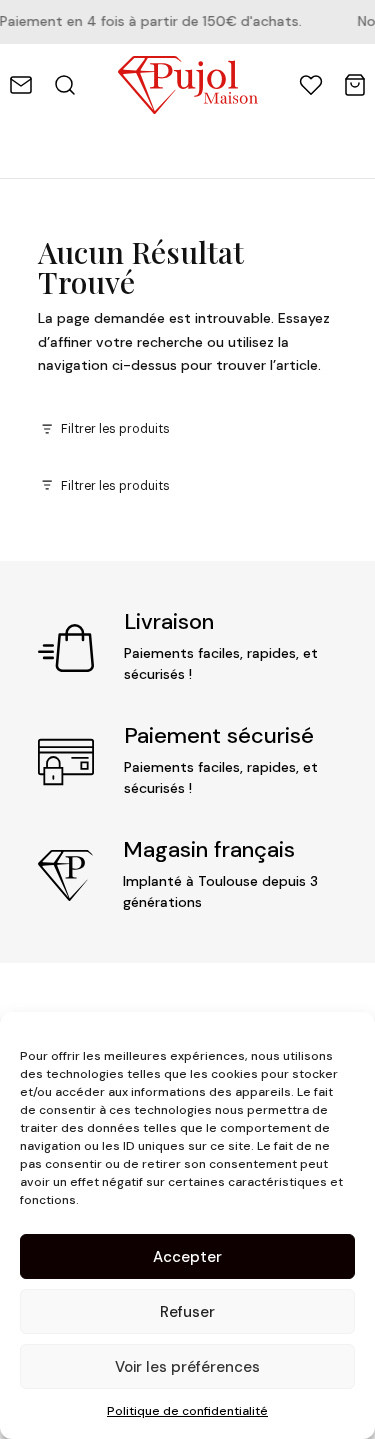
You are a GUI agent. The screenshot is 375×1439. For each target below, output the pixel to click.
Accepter (187, 1257)
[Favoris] (311, 85)
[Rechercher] (65, 85)
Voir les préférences (187, 1367)
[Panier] (355, 85)
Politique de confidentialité (187, 1411)
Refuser (187, 1312)
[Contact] (21, 85)
